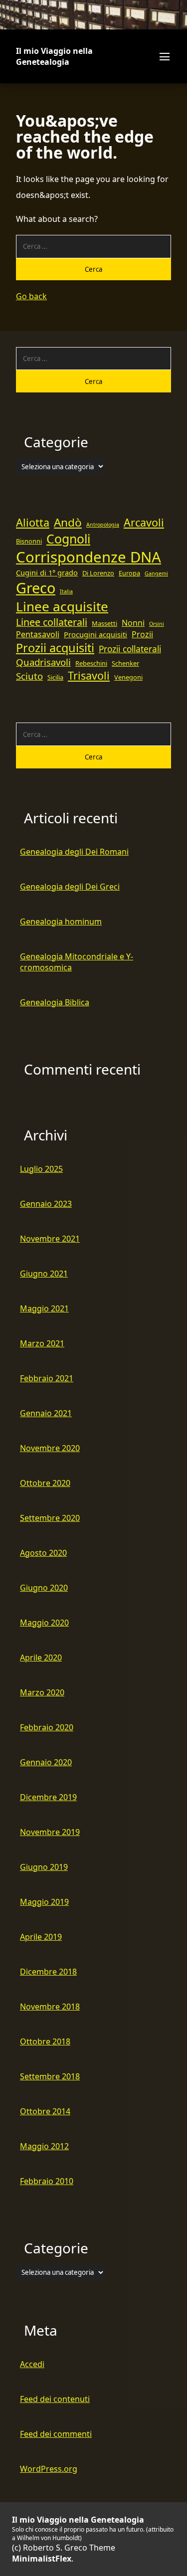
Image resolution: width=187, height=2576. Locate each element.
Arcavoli (144, 522)
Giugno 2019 (44, 1867)
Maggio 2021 (44, 1308)
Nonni (133, 623)
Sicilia (55, 677)
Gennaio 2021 (46, 1413)
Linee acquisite (62, 606)
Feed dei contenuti (55, 2399)
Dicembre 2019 (48, 1797)
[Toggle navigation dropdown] (164, 56)
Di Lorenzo (98, 573)
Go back (31, 296)
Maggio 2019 (44, 1902)
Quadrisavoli (43, 662)
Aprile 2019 (41, 1937)
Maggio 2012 (44, 2146)
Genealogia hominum (61, 921)
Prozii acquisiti (55, 648)
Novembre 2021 (50, 1239)
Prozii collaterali (130, 649)
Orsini (157, 624)
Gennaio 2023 (46, 1204)
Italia (66, 591)
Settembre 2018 (50, 2076)
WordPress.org (49, 2469)
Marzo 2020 (42, 1692)
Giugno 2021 (44, 1274)
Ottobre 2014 (45, 2111)
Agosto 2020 (43, 1553)
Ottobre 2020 (45, 1483)
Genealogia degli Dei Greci (70, 887)
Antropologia (103, 525)
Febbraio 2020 (47, 1727)
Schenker (125, 663)
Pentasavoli (38, 634)
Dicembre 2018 (48, 1972)
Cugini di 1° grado (47, 572)
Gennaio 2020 (46, 1762)
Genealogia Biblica (55, 1002)
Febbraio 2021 (47, 1378)
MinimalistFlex (42, 2559)
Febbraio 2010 (47, 2181)
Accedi (32, 2364)
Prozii (142, 634)
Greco (36, 588)
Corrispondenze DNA (89, 557)
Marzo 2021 (42, 1343)
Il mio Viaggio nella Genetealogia (54, 56)
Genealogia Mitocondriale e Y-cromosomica (77, 962)
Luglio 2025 (41, 1169)
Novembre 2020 (50, 1448)
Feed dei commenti (56, 2434)
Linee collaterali (52, 622)
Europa (129, 573)
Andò (68, 522)
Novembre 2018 (50, 2007)
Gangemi (156, 573)
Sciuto (29, 676)
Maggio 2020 (44, 1623)
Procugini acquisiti (95, 634)
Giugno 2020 (44, 1588)
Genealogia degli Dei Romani (74, 852)
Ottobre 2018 (45, 2041)
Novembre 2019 (50, 1832)
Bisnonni (29, 541)
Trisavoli (89, 675)
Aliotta (33, 522)
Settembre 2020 (50, 1518)
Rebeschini (91, 663)
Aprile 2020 (41, 1657)
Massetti (104, 623)
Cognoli (68, 539)
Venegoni (128, 677)
